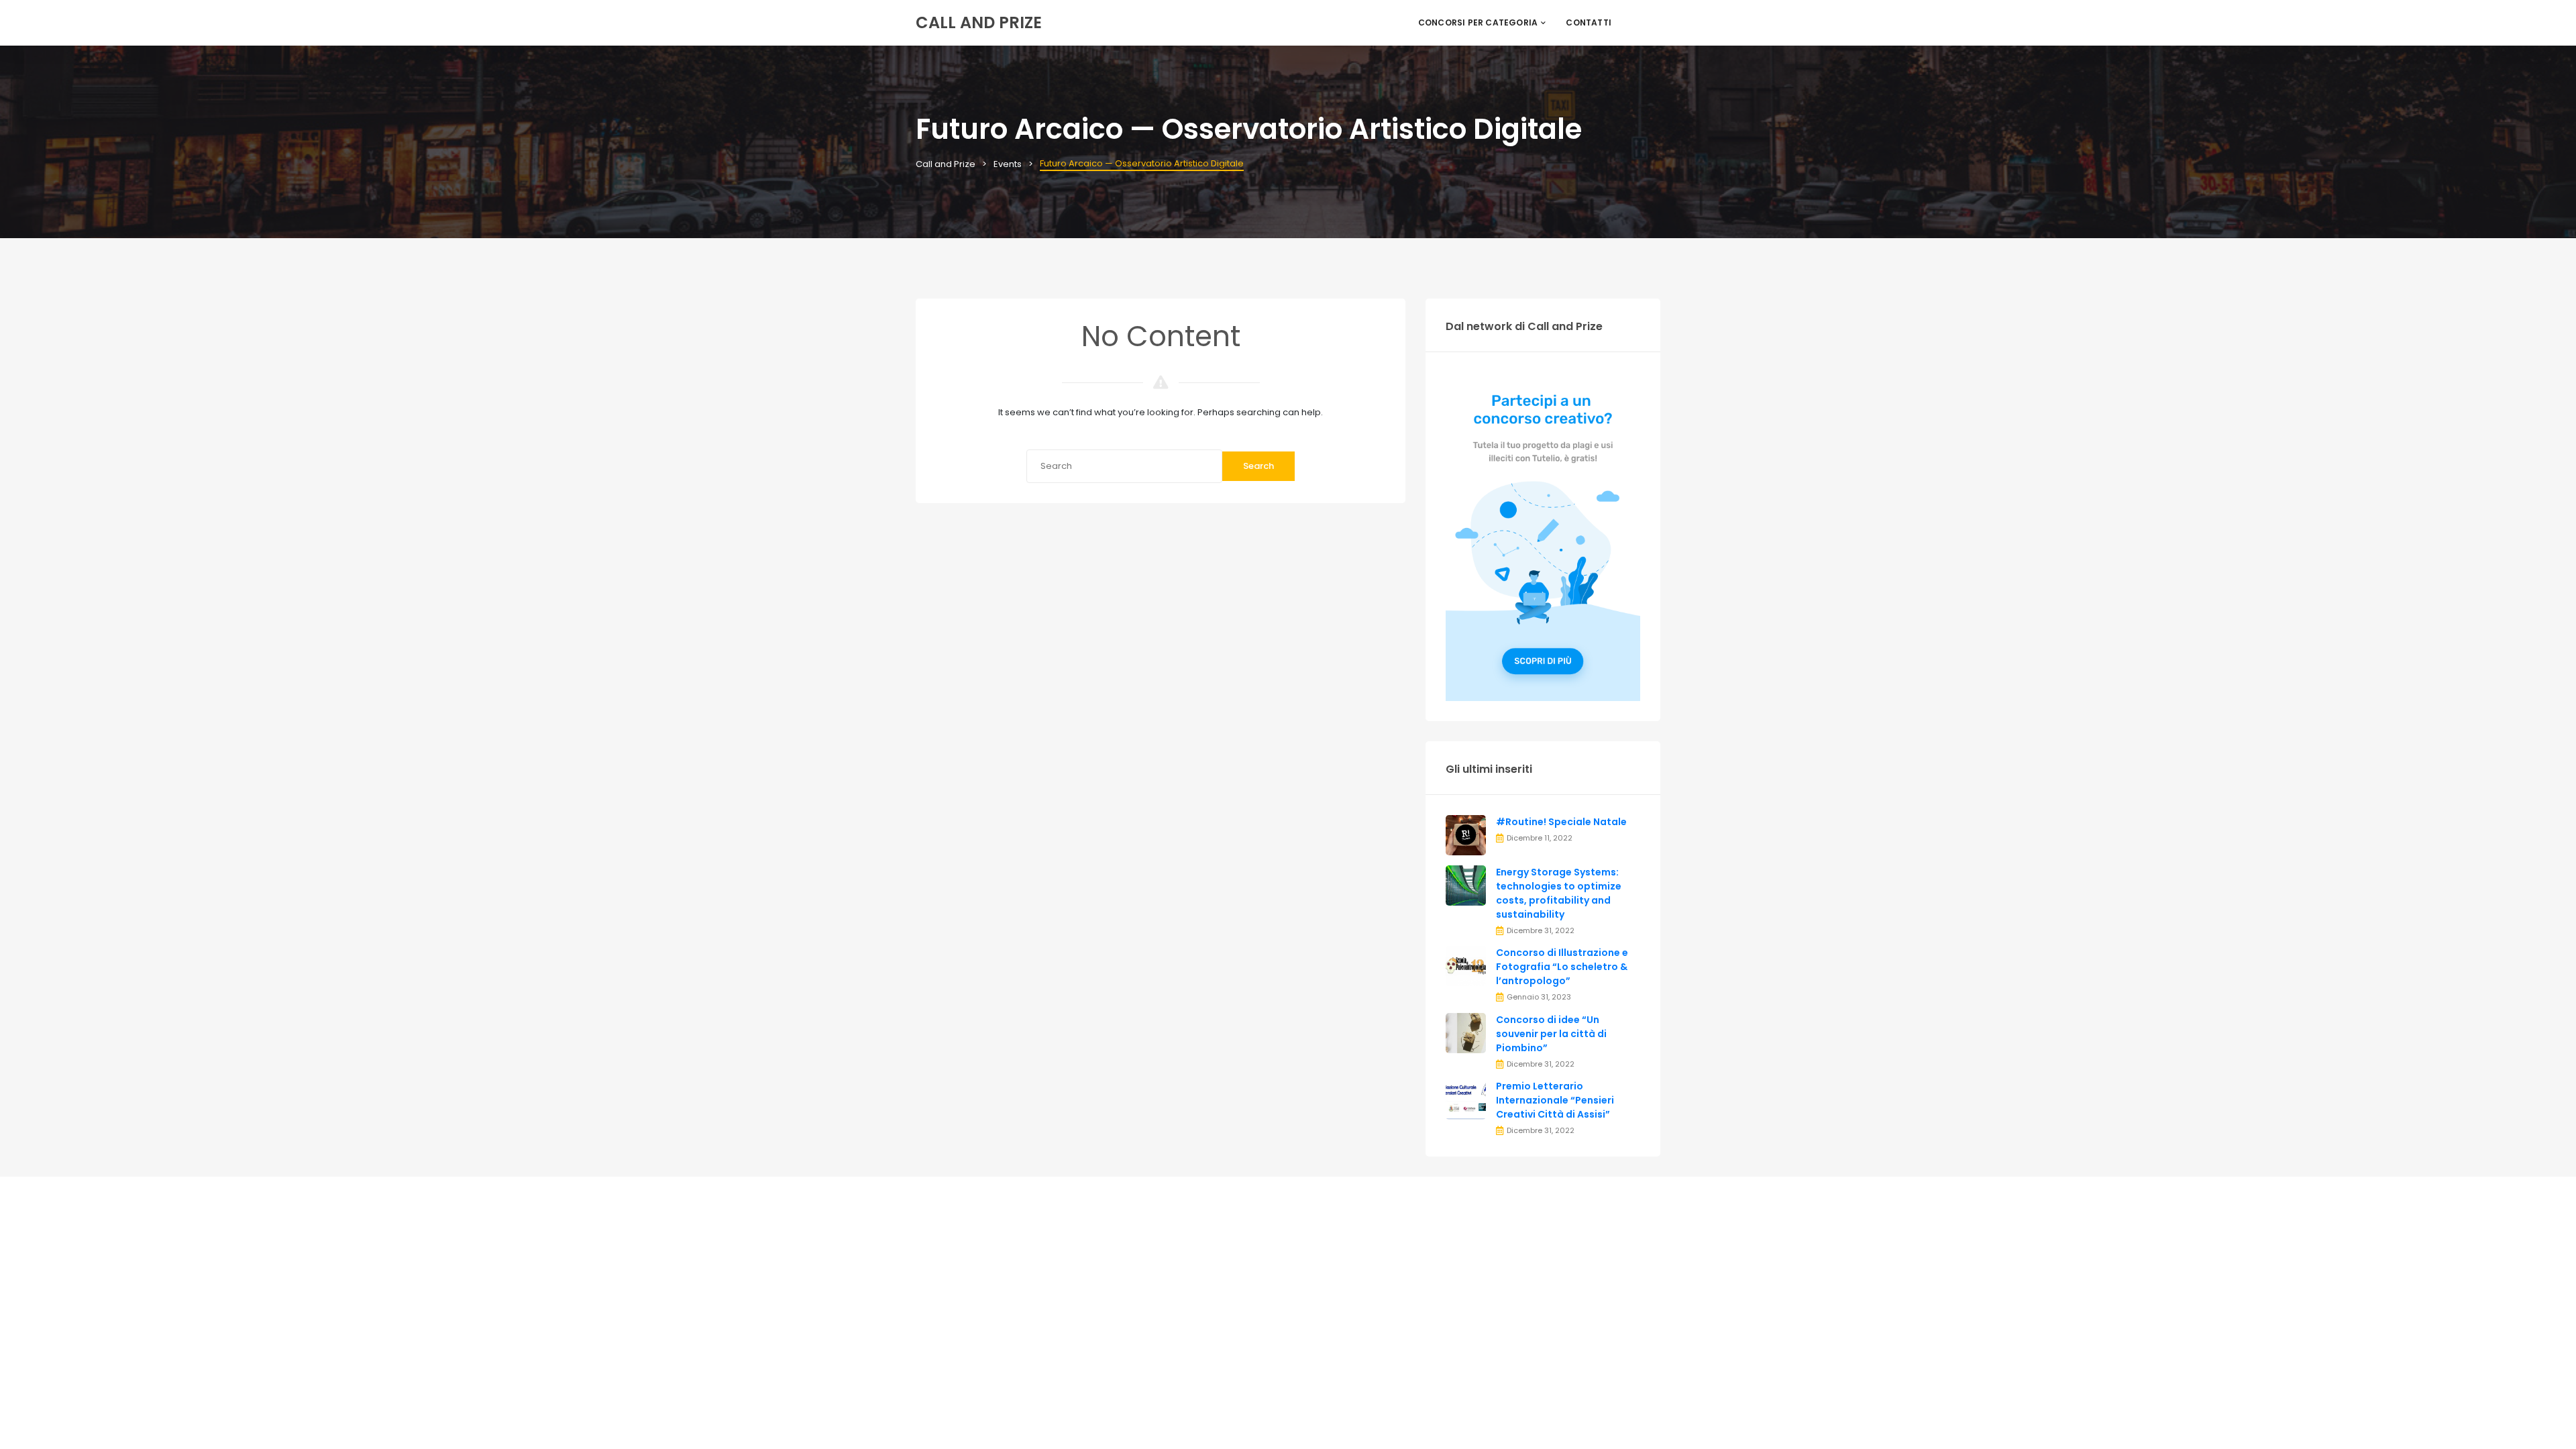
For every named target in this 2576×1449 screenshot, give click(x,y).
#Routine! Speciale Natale (1561, 822)
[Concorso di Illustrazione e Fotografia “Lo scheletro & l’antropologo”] (1466, 966)
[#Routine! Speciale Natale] (1466, 834)
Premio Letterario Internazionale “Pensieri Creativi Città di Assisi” (1555, 1100)
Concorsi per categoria (1478, 22)
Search (1258, 466)
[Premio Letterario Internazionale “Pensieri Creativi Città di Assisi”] (1466, 1099)
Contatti (1589, 22)
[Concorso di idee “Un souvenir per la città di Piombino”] (1466, 1032)
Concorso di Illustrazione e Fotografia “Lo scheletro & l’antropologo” (1562, 967)
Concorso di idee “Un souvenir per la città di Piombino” (1551, 1034)
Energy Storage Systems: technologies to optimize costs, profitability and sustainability (1559, 893)
